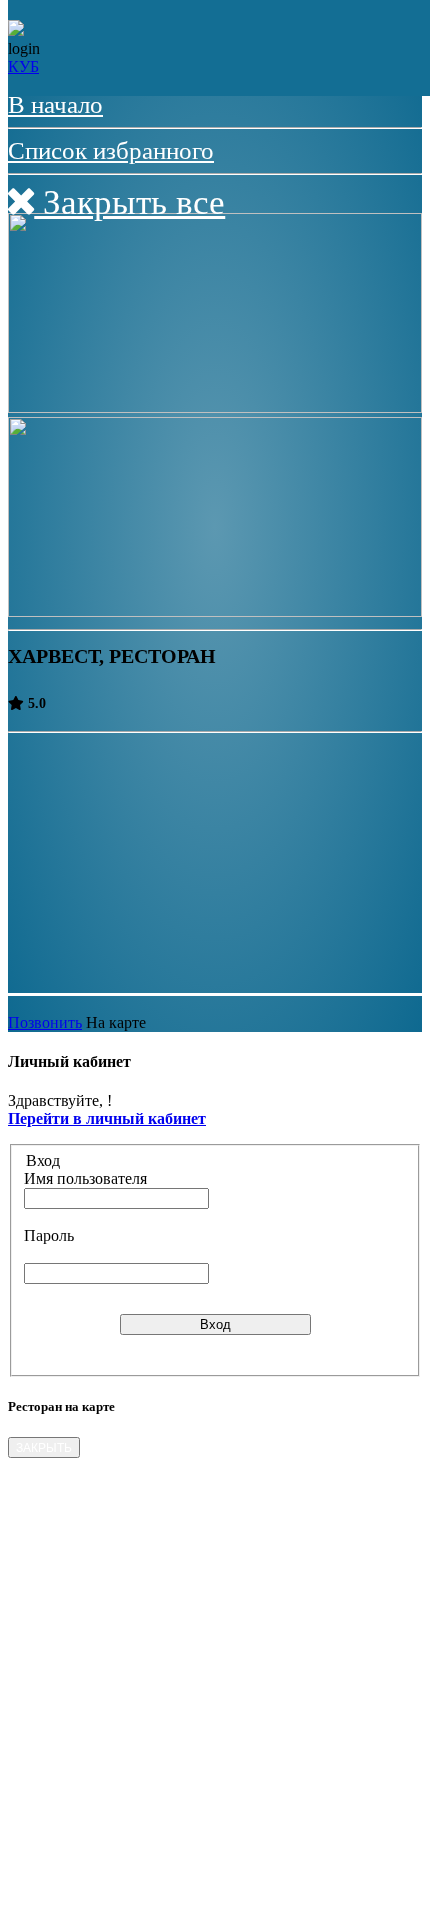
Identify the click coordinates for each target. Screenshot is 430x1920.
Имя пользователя (85, 1178)
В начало (55, 104)
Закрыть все (129, 202)
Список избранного (111, 150)
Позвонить (45, 1022)
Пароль (49, 1235)
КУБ (23, 66)
